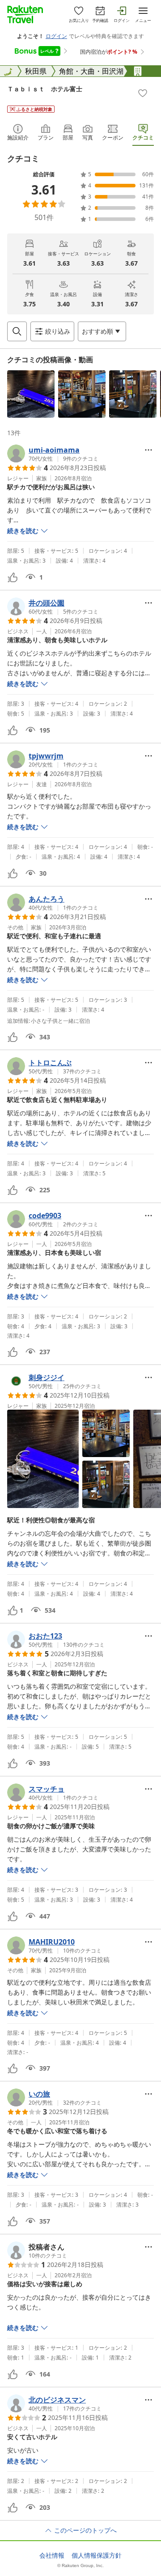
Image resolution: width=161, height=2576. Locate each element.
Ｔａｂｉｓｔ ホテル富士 (45, 89)
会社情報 (52, 2555)
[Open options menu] (148, 450)
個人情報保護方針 (97, 2555)
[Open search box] (17, 331)
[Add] (143, 93)
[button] (31, 394)
